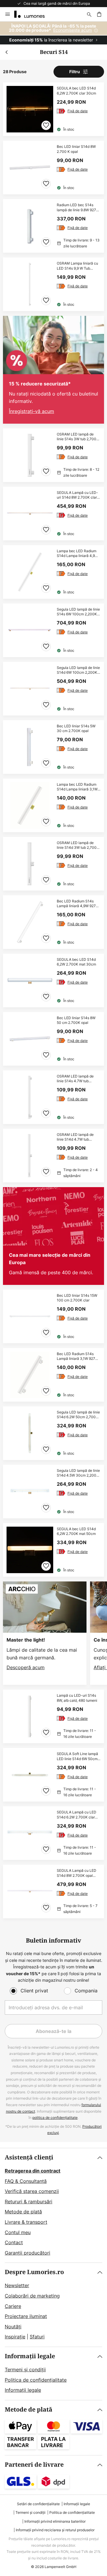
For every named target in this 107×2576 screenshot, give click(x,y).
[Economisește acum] (53, 33)
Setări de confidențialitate (38, 2504)
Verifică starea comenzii (32, 2191)
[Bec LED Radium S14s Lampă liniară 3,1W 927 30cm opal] (53, 1375)
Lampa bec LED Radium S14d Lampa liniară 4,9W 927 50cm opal (77, 554)
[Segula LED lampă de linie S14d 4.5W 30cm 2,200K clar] (53, 1492)
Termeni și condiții (25, 2370)
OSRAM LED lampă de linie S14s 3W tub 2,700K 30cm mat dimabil (78, 437)
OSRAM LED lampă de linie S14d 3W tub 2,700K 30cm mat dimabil (78, 846)
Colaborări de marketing (32, 2296)
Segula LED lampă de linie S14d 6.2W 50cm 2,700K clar (78, 1415)
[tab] (53, 2205)
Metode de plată (23, 2212)
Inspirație (15, 2337)
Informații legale (30, 2356)
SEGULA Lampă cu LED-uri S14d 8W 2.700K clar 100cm (77, 495)
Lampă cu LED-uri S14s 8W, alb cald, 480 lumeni (77, 1698)
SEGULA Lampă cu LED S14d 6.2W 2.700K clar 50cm (77, 1815)
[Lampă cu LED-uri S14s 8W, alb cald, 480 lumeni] (53, 1716)
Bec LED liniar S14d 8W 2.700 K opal (76, 149)
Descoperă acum (26, 1667)
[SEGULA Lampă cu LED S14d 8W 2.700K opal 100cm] (53, 1891)
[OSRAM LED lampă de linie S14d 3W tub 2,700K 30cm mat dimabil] (53, 864)
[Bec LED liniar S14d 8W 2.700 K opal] (53, 168)
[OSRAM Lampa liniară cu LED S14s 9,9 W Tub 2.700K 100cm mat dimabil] (53, 284)
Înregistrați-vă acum (32, 411)
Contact (14, 2242)
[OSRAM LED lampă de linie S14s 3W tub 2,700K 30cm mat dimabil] (53, 455)
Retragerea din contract (33, 2171)
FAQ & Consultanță (26, 2181)
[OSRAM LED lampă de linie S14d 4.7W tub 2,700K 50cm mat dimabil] (53, 1156)
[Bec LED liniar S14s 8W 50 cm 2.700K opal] (53, 1039)
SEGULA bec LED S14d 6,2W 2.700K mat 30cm (76, 962)
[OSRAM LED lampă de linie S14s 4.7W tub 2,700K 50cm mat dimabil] (53, 1097)
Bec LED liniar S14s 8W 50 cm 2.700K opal (76, 1020)
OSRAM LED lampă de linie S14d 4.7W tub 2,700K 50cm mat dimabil (78, 1137)
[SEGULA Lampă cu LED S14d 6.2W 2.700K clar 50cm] (53, 1833)
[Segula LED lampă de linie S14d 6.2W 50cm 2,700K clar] (53, 1433)
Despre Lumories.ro (34, 2272)
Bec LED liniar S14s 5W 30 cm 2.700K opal (76, 729)
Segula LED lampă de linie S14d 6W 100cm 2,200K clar (78, 670)
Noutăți (13, 2327)
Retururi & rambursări (29, 2202)
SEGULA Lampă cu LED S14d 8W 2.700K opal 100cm (77, 1873)
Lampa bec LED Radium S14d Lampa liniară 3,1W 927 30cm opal (77, 787)
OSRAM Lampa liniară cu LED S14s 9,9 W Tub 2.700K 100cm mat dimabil (77, 266)
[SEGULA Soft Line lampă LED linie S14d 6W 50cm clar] (53, 1775)
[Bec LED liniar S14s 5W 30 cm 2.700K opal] (53, 747)
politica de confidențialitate (55, 2118)
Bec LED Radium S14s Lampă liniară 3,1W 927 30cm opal (76, 1357)
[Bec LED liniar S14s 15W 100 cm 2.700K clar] (53, 1316)
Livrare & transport (26, 2222)
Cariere (13, 2306)
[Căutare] (89, 14)
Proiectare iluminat (26, 2316)
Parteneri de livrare (34, 2465)
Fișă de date (78, 111)
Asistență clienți (29, 2158)
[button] (46, 125)
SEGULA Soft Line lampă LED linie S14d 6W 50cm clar (77, 1757)
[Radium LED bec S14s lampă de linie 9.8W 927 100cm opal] (53, 226)
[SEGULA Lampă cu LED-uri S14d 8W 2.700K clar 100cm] (53, 514)
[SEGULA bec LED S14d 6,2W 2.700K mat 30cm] (53, 980)
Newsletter (17, 2285)
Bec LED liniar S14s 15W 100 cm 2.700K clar (77, 1298)
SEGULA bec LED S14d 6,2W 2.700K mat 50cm (76, 1532)
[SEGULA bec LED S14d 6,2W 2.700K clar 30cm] (53, 109)
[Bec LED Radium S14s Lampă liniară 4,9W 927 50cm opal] (53, 922)
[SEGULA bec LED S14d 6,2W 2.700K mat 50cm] (53, 1550)
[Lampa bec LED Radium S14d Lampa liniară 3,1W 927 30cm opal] (53, 805)
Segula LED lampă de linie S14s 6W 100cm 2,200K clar (78, 612)
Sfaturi (37, 2337)
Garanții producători (27, 2253)
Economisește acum (73, 30)
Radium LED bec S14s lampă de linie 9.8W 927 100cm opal (76, 208)
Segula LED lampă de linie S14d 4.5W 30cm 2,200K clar (78, 1473)
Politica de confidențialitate (36, 2380)
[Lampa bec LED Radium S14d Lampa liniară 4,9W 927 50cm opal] (53, 572)
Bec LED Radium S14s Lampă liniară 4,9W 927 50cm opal (76, 904)
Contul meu (18, 2232)
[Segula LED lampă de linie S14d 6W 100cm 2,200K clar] (53, 689)
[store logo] (33, 14)
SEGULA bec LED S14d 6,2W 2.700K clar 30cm (76, 91)
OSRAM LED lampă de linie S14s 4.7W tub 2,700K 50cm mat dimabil (78, 1079)
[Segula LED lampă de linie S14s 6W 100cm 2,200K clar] (53, 630)
